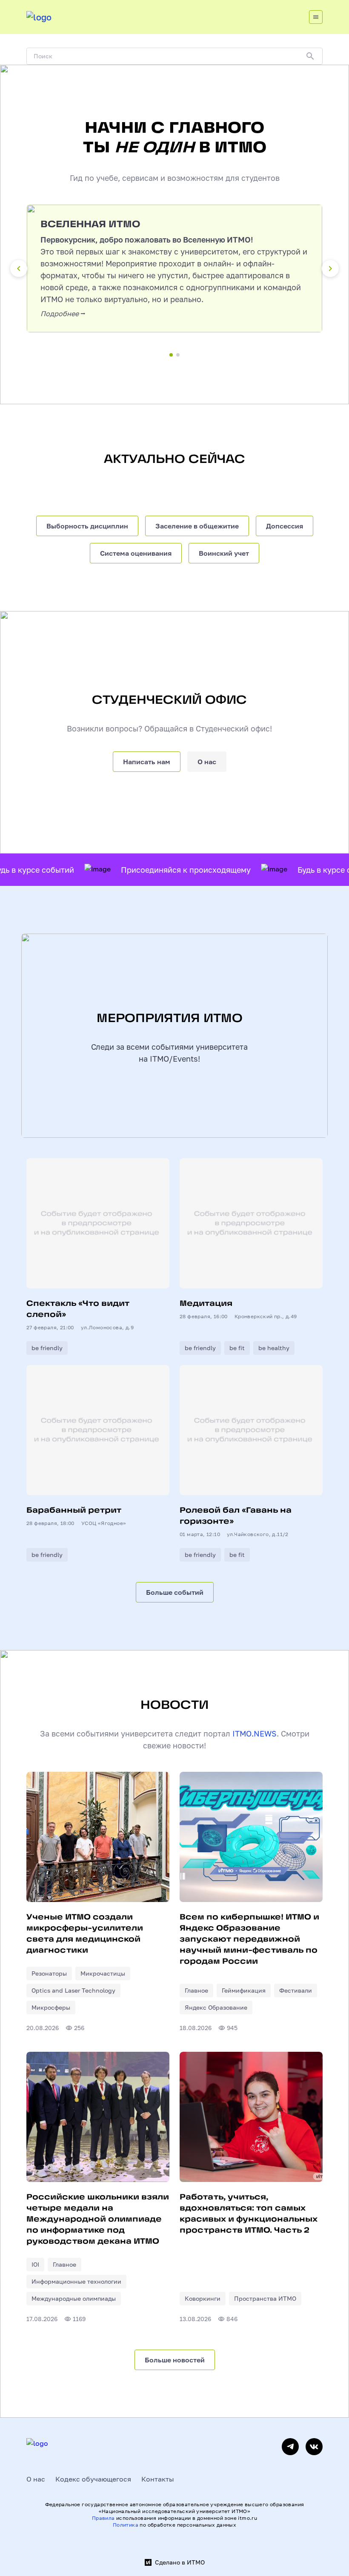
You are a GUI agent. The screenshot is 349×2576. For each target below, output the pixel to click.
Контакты (158, 2479)
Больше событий (175, 1592)
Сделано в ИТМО (180, 2562)
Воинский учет (224, 553)
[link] (49, 1973)
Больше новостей (175, 2360)
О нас (207, 762)
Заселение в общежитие (197, 526)
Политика (126, 2525)
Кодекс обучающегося (93, 2479)
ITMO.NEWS (255, 1734)
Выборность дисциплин (87, 526)
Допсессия (285, 526)
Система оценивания (136, 553)
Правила (103, 2518)
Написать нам (147, 762)
